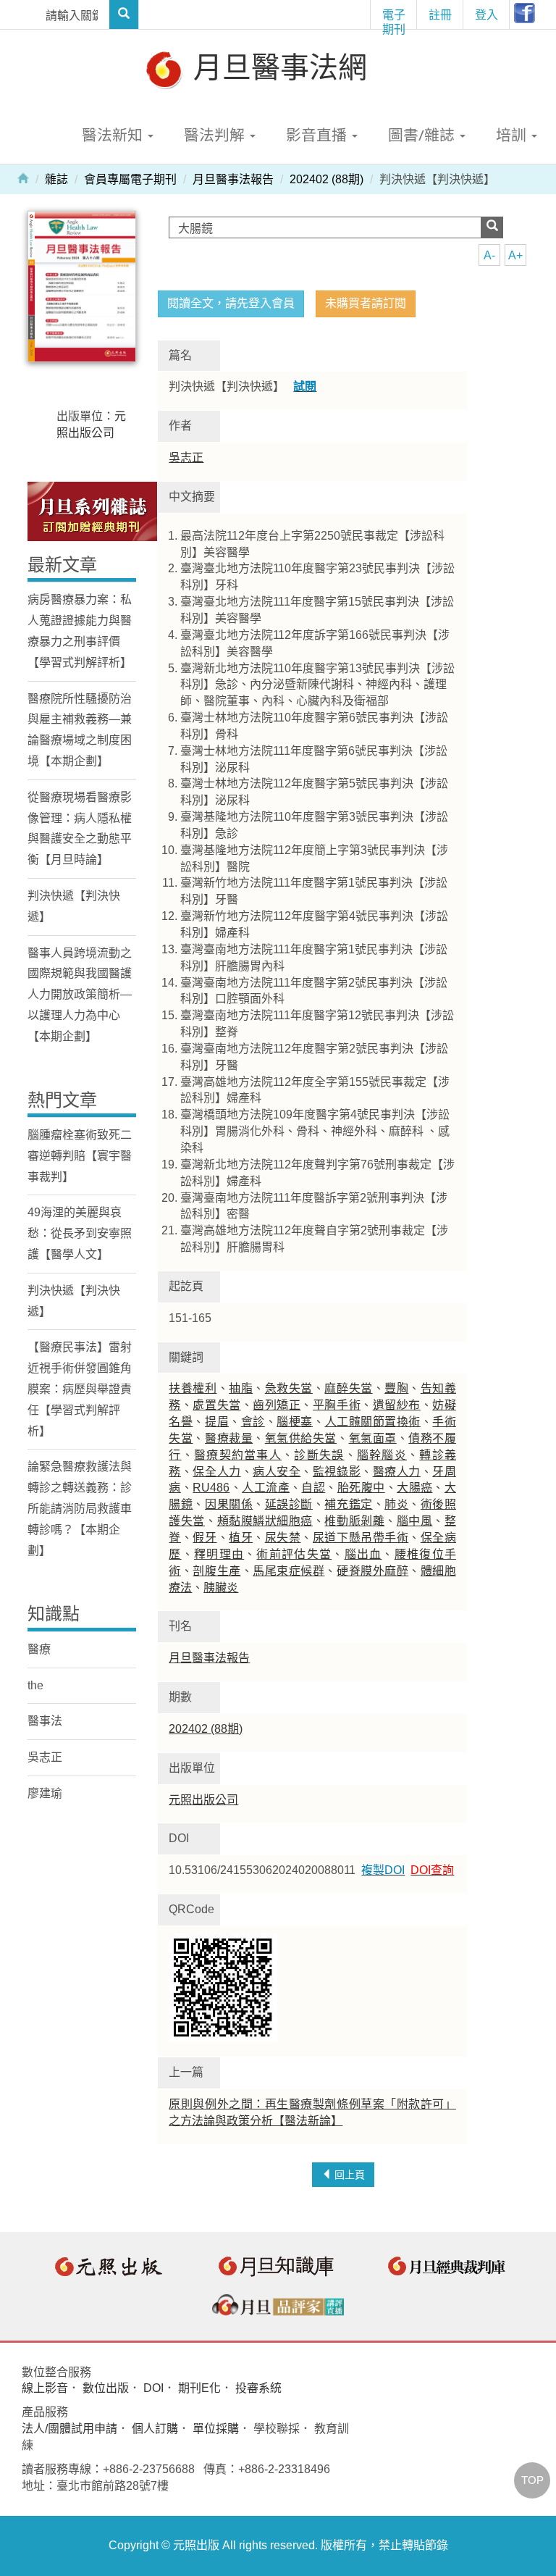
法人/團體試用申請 (69, 2429)
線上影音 (45, 2388)
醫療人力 (397, 1472)
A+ (515, 255)
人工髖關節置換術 (373, 1422)
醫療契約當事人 (238, 1455)
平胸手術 (337, 1405)
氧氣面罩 (373, 1438)
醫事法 (45, 1721)
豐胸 (396, 1388)
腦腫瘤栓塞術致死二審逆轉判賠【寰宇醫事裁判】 (80, 1156)
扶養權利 (193, 1388)
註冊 (440, 14)
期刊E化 (199, 2388)
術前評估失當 (294, 1554)
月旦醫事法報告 (233, 179)
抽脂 (241, 1388)
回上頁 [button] (348, 2175)
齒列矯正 (277, 1405)
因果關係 (229, 1504)
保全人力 (216, 1472)
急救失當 (289, 1388)
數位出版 (106, 2388)
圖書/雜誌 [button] (423, 135)
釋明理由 (219, 1554)
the (35, 1685)
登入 (486, 14)
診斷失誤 (319, 1455)
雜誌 (56, 179)
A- (489, 255)
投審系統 (258, 2388)
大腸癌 (414, 1488)
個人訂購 (155, 2429)
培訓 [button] (513, 135)
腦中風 (415, 1521)
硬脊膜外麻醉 (372, 1571)
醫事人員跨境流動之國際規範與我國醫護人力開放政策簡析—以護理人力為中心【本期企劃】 (80, 995)
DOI (153, 2388)
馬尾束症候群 (288, 1571)
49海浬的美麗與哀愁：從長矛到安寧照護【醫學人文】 (80, 1233)
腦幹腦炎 (382, 1455)
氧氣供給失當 (301, 1438)
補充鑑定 (348, 1504)
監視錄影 (337, 1472)
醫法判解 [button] (216, 135)
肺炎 (396, 1504)
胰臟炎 (221, 1588)
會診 (253, 1422)
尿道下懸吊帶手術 (361, 1538)
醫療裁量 (229, 1438)
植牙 (241, 1538)
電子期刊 (394, 18)
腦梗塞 (295, 1422)
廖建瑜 (45, 1793)
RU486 (211, 1488)
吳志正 (186, 457)
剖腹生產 (216, 1571)
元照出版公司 (203, 1800)
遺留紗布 (397, 1405)
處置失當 (216, 1405)
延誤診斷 (289, 1504)
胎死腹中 (361, 1488)
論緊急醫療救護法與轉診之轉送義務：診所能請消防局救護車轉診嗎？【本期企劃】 (80, 1508)
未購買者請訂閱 (366, 303)
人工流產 (266, 1488)
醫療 (39, 1649)
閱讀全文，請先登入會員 (231, 303)
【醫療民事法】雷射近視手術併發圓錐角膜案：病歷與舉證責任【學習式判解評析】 (80, 1389)
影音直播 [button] (318, 135)
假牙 (205, 1538)
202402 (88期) (327, 179)
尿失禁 (283, 1538)
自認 (313, 1488)
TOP (532, 2480)
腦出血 (363, 1554)
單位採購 (216, 2429)
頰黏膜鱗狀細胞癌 (265, 1521)
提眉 (217, 1422)
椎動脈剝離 (354, 1521)
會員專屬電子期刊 (130, 179)
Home (23, 177)
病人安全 (277, 1472)
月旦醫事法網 (277, 66)
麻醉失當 (348, 1388)
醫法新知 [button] (114, 135)
